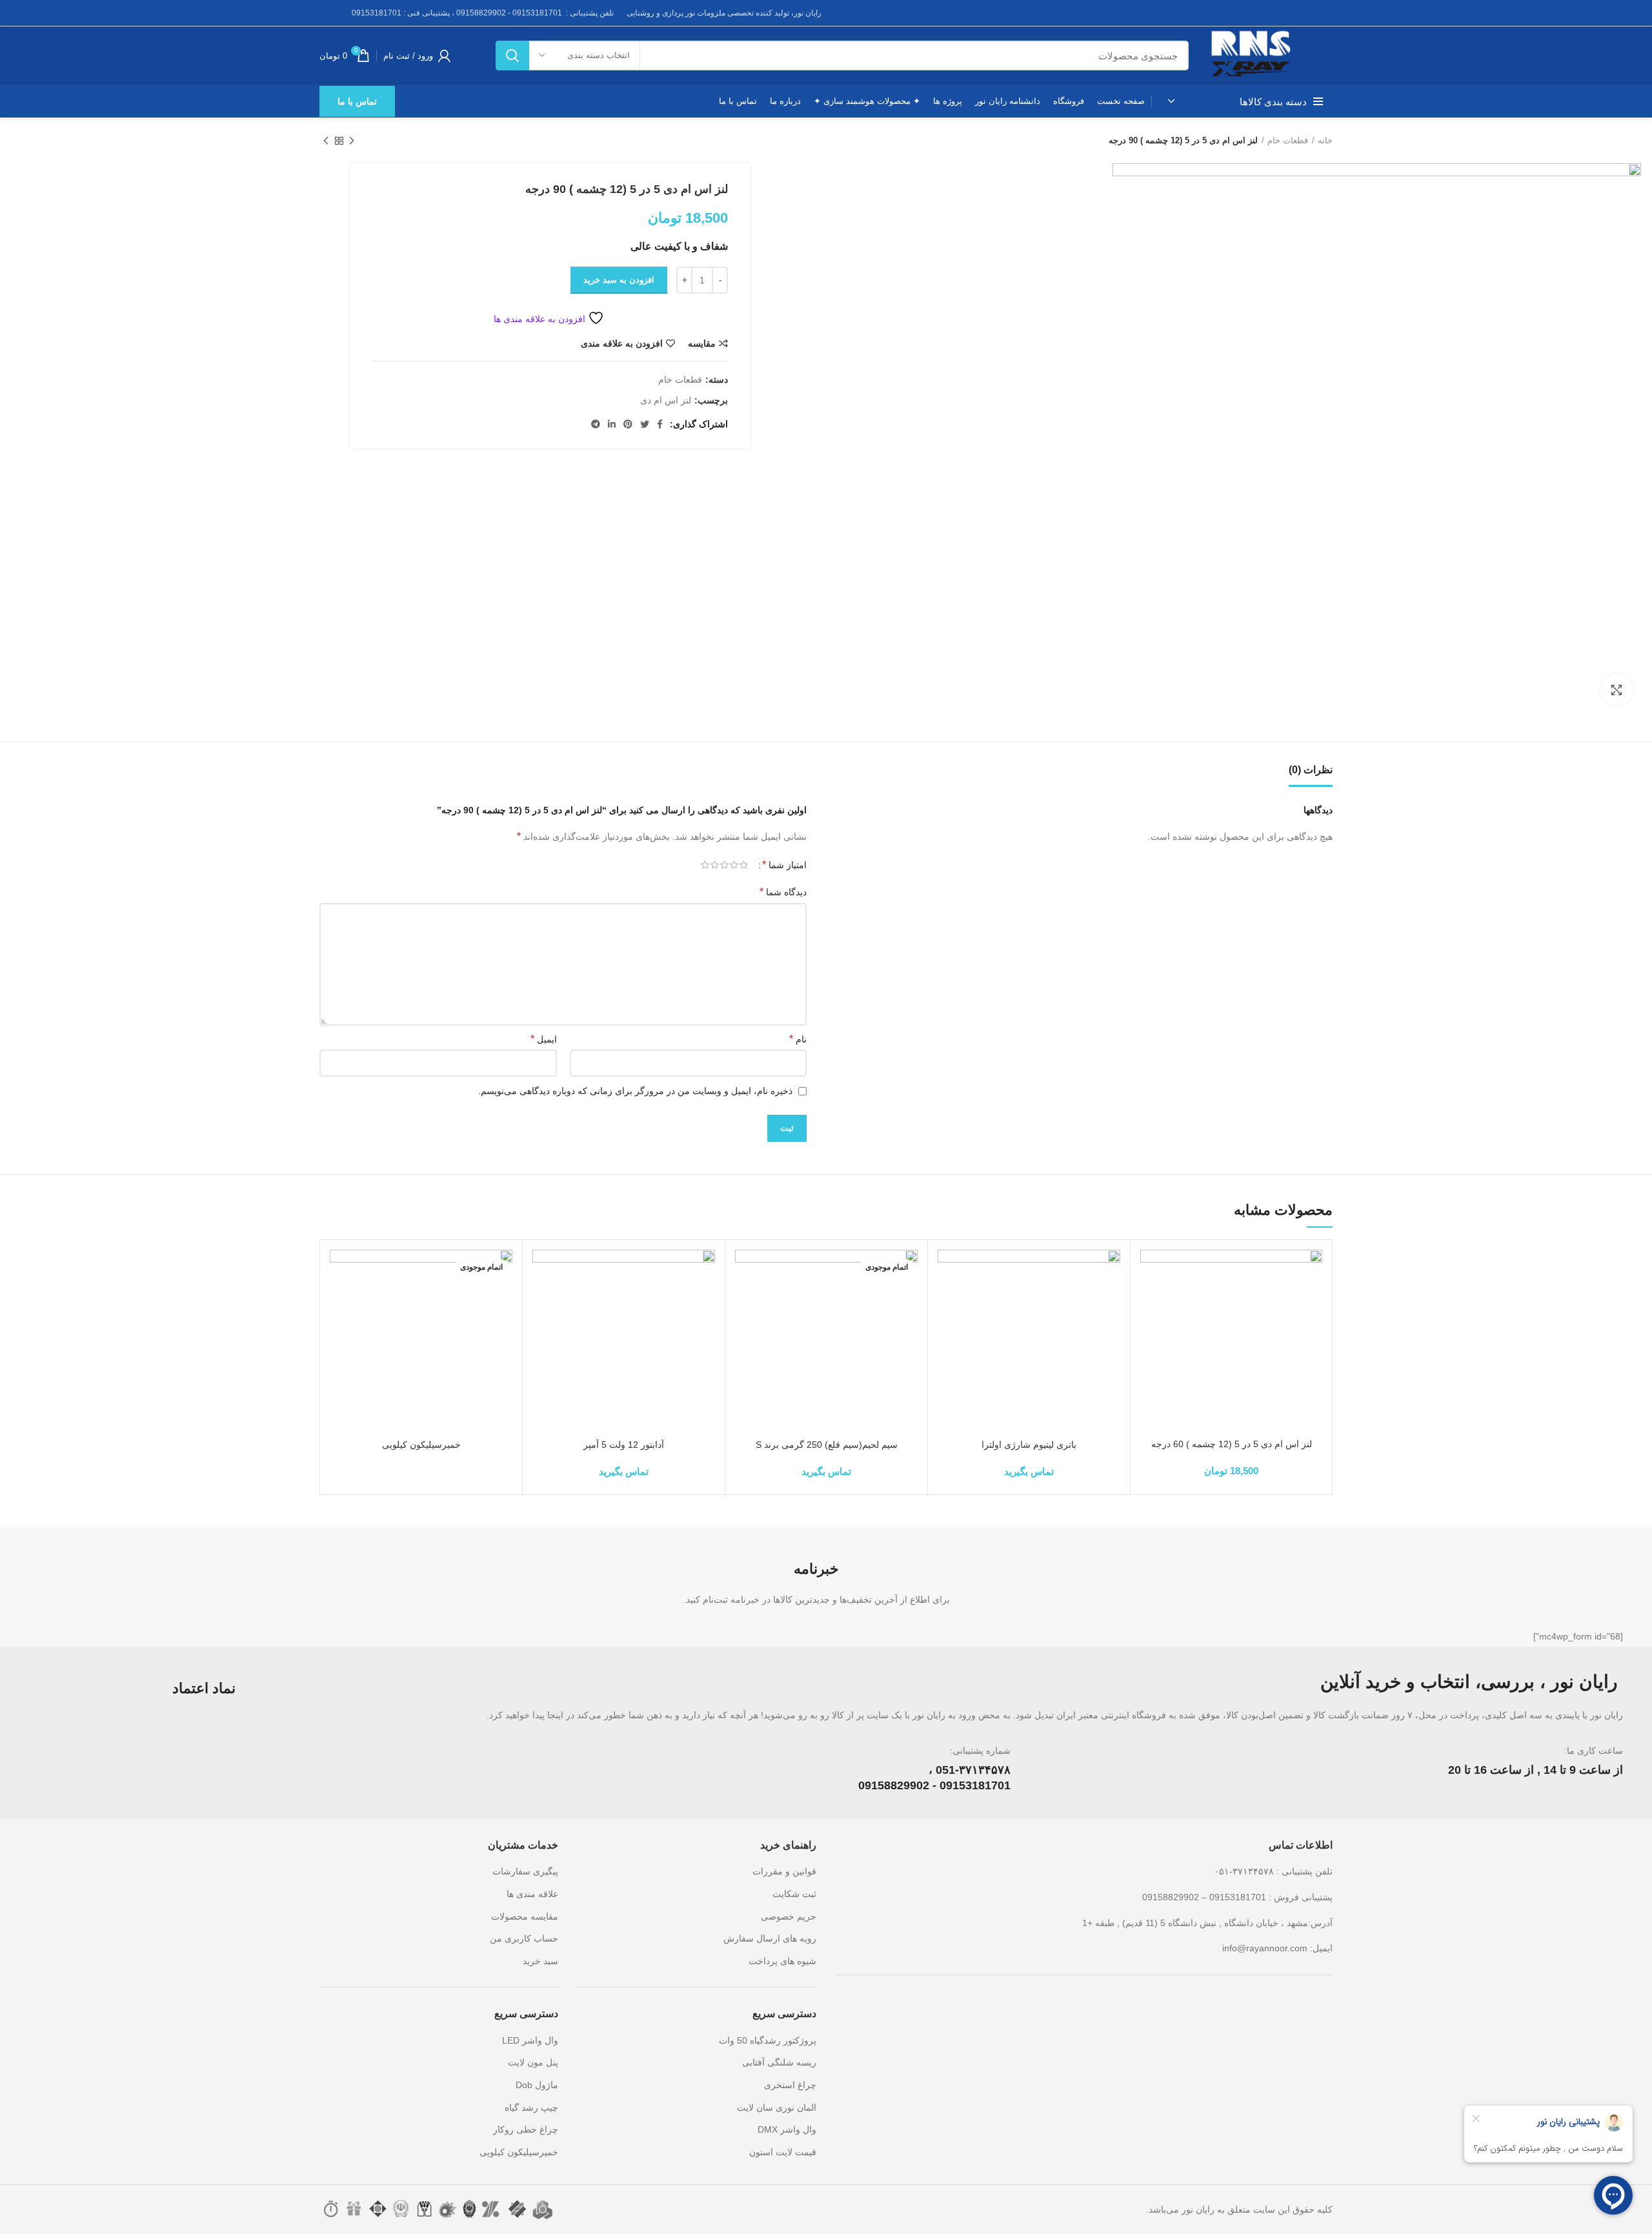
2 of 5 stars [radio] (734, 865)
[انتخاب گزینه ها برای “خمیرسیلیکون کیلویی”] (339, 1300)
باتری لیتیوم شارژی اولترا (1029, 1445)
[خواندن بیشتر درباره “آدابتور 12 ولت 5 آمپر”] (542, 1300)
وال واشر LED (530, 2040)
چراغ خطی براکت (1182, 13)
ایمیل (544, 1039)
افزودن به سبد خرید (619, 280)
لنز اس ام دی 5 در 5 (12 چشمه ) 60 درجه (1232, 1444)
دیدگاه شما (783, 892)
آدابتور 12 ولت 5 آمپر (624, 1445)
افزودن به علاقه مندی (622, 343)
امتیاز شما (784, 865)
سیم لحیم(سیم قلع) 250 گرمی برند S (827, 1445)
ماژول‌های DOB (1056, 13)
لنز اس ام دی (666, 400)
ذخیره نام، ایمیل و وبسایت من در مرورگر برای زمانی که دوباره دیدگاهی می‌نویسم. (635, 1091)
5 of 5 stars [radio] (705, 865)
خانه (1325, 140)
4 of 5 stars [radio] (715, 865)
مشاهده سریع (1150, 1329)
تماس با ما (357, 101)
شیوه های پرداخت (782, 1961)
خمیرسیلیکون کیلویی (421, 1445)
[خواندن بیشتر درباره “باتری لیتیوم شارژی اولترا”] (947, 1300)
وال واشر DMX (787, 2129)
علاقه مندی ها (532, 1894)
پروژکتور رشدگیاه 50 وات (768, 2040)
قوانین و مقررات (784, 1871)
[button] (1150, 1300)
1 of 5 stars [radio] (744, 865)
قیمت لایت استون (783, 2152)
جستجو (512, 56)
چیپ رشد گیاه (1117, 13)
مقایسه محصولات (525, 1916)
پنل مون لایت (533, 2062)
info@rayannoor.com (1265, 1948)
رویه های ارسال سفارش (770, 1938)
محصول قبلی (352, 141)
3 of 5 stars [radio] (724, 865)
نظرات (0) (1311, 770)
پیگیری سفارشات (525, 1871)
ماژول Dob (537, 2085)
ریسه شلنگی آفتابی (779, 2062)
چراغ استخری (790, 2085)
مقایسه (702, 343)
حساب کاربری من (524, 1938)
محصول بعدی (326, 141)
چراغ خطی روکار (526, 2129)
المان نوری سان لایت (777, 2107)
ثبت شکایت (794, 1894)
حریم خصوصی (789, 1916)
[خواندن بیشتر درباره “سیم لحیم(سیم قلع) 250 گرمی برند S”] (745, 1300)
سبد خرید (540, 1961)
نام (798, 1039)
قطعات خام (1288, 140)
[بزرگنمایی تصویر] (1617, 690)
